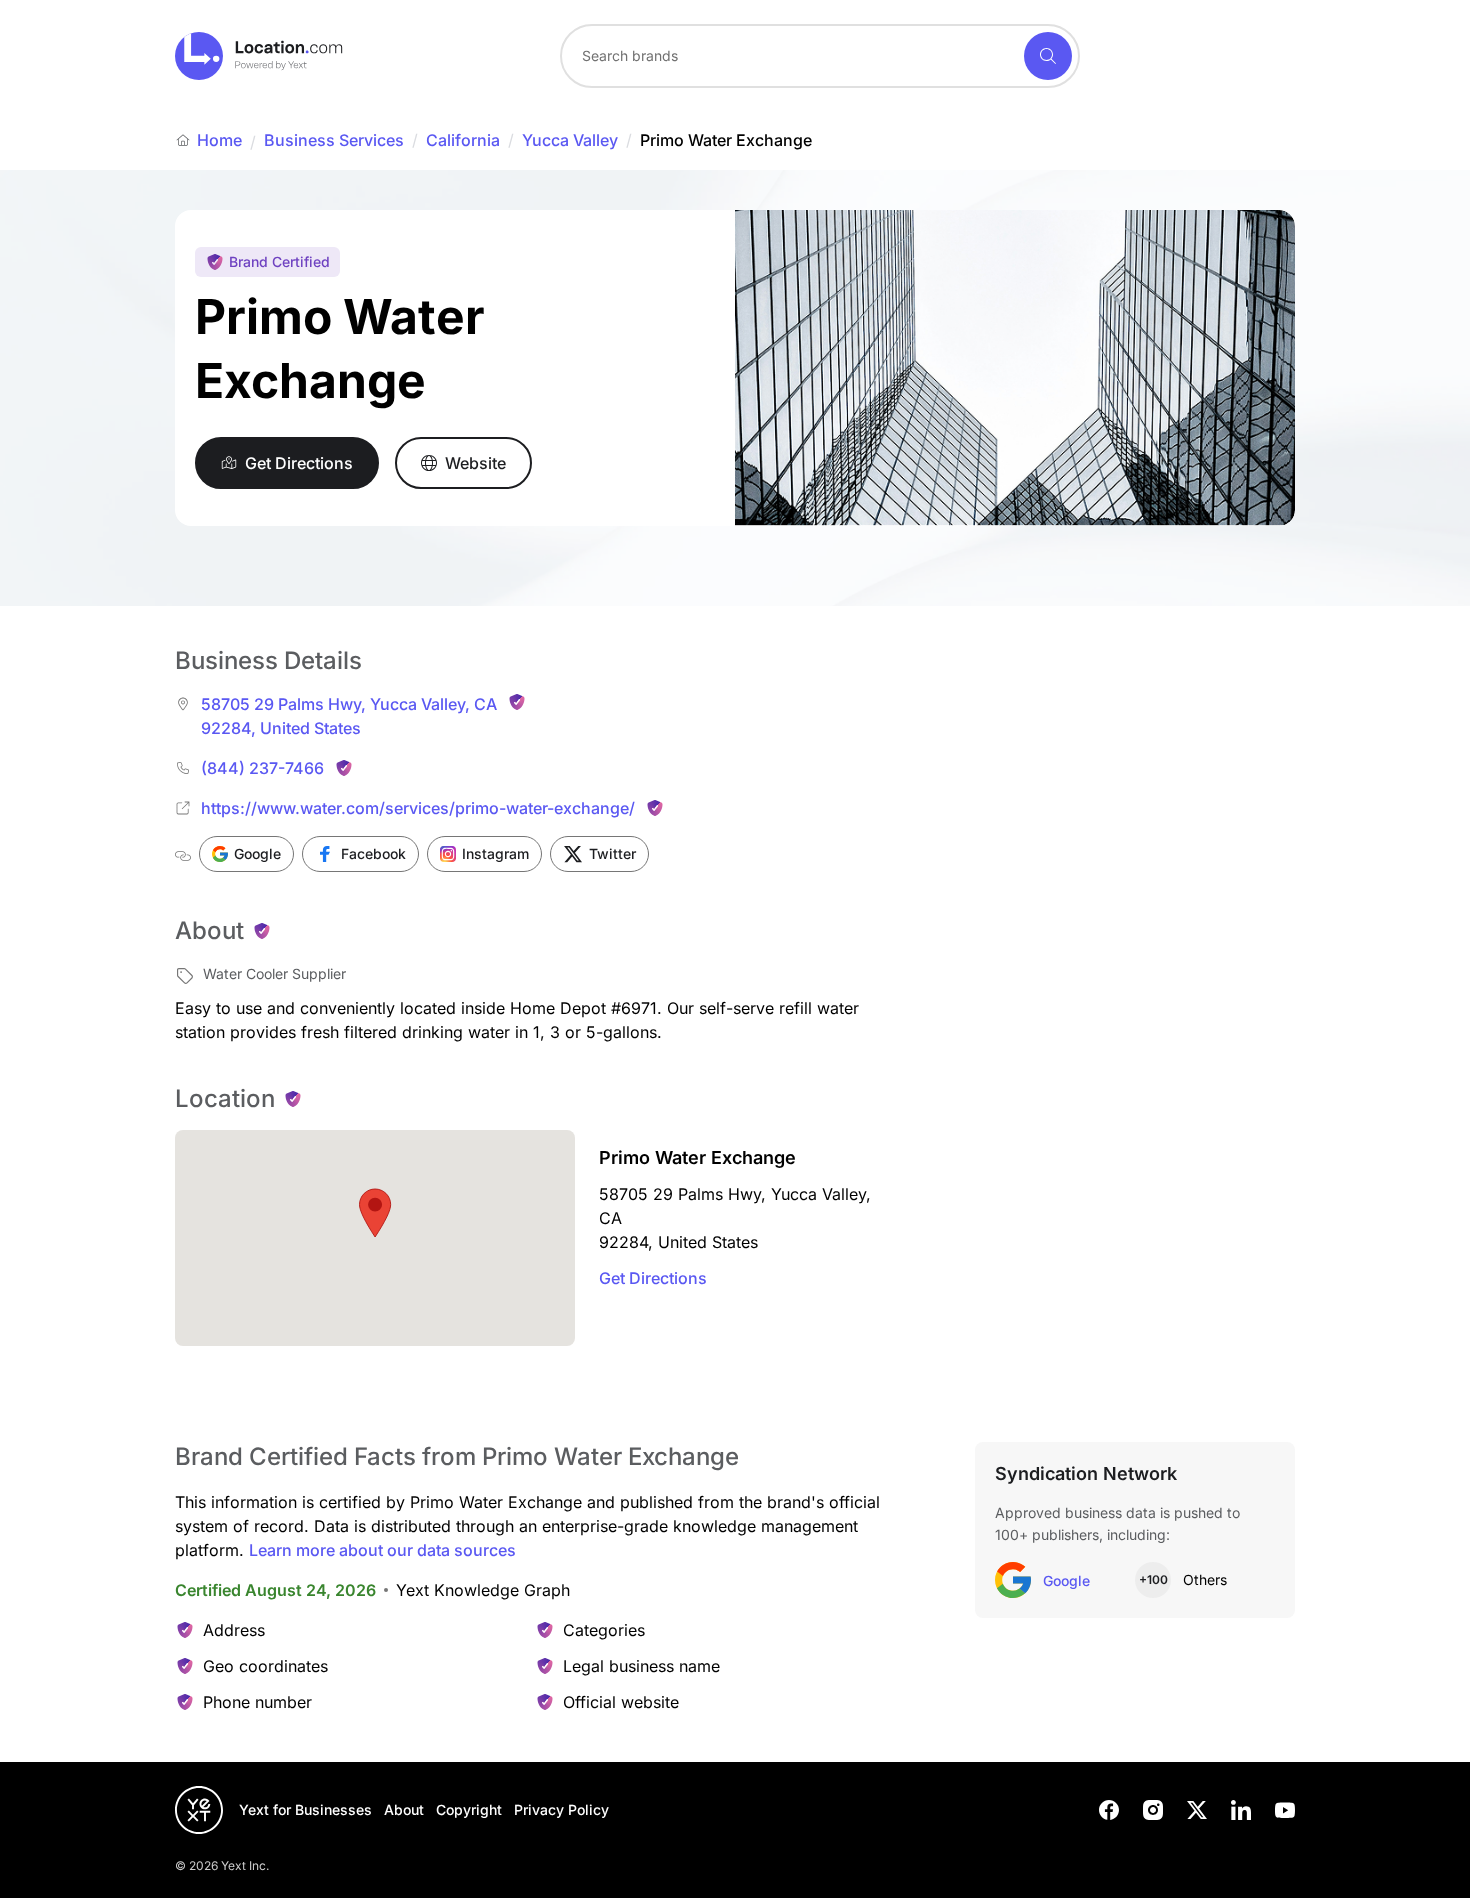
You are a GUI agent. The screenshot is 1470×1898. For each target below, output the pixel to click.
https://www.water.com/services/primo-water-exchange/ (418, 808)
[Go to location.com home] (259, 56)
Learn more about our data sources (382, 1550)
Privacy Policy (561, 1809)
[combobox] (820, 56)
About (404, 1809)
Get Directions (653, 1278)
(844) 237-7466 (262, 768)
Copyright (469, 1809)
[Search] (1048, 56)
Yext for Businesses (305, 1809)
